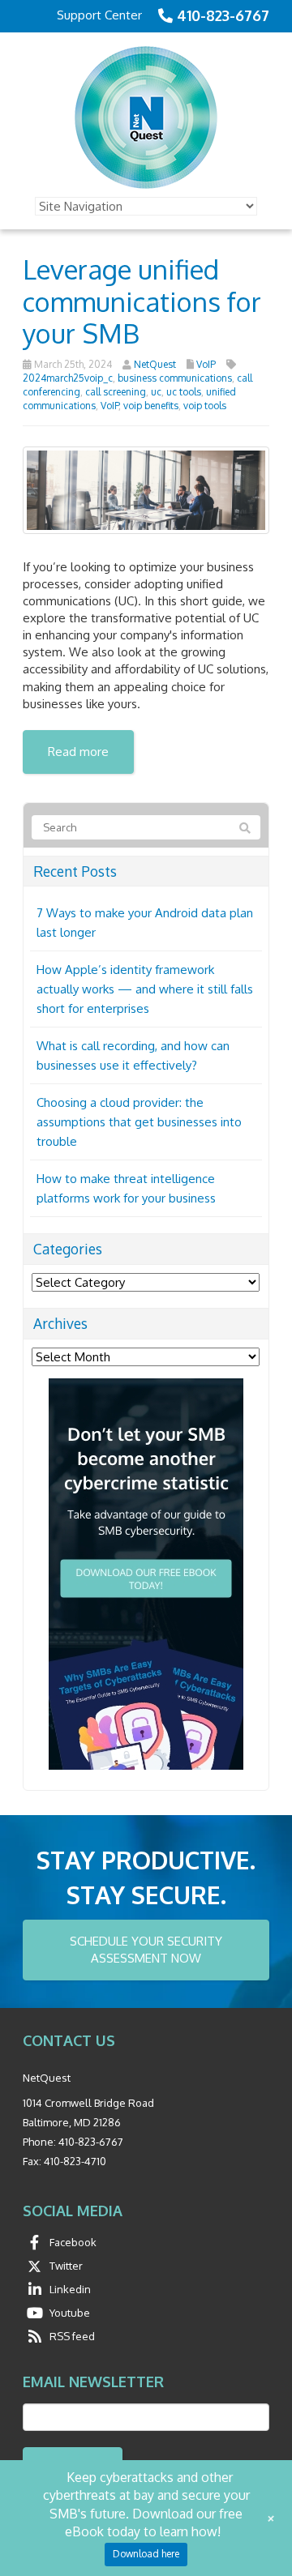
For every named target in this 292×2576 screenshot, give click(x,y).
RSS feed (72, 2336)
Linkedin (70, 2289)
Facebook (73, 2242)
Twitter (66, 2266)
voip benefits (151, 406)
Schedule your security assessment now (146, 1950)
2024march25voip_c (68, 378)
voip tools (205, 406)
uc (156, 392)
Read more (78, 752)
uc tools (184, 392)
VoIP (206, 364)
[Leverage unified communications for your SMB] (146, 489)
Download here (146, 2554)
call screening (116, 392)
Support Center (99, 15)
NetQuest (155, 364)
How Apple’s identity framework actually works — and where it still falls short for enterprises (145, 989)
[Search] (245, 828)
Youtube (70, 2313)
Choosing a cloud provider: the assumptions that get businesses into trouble (139, 1122)
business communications (175, 378)
